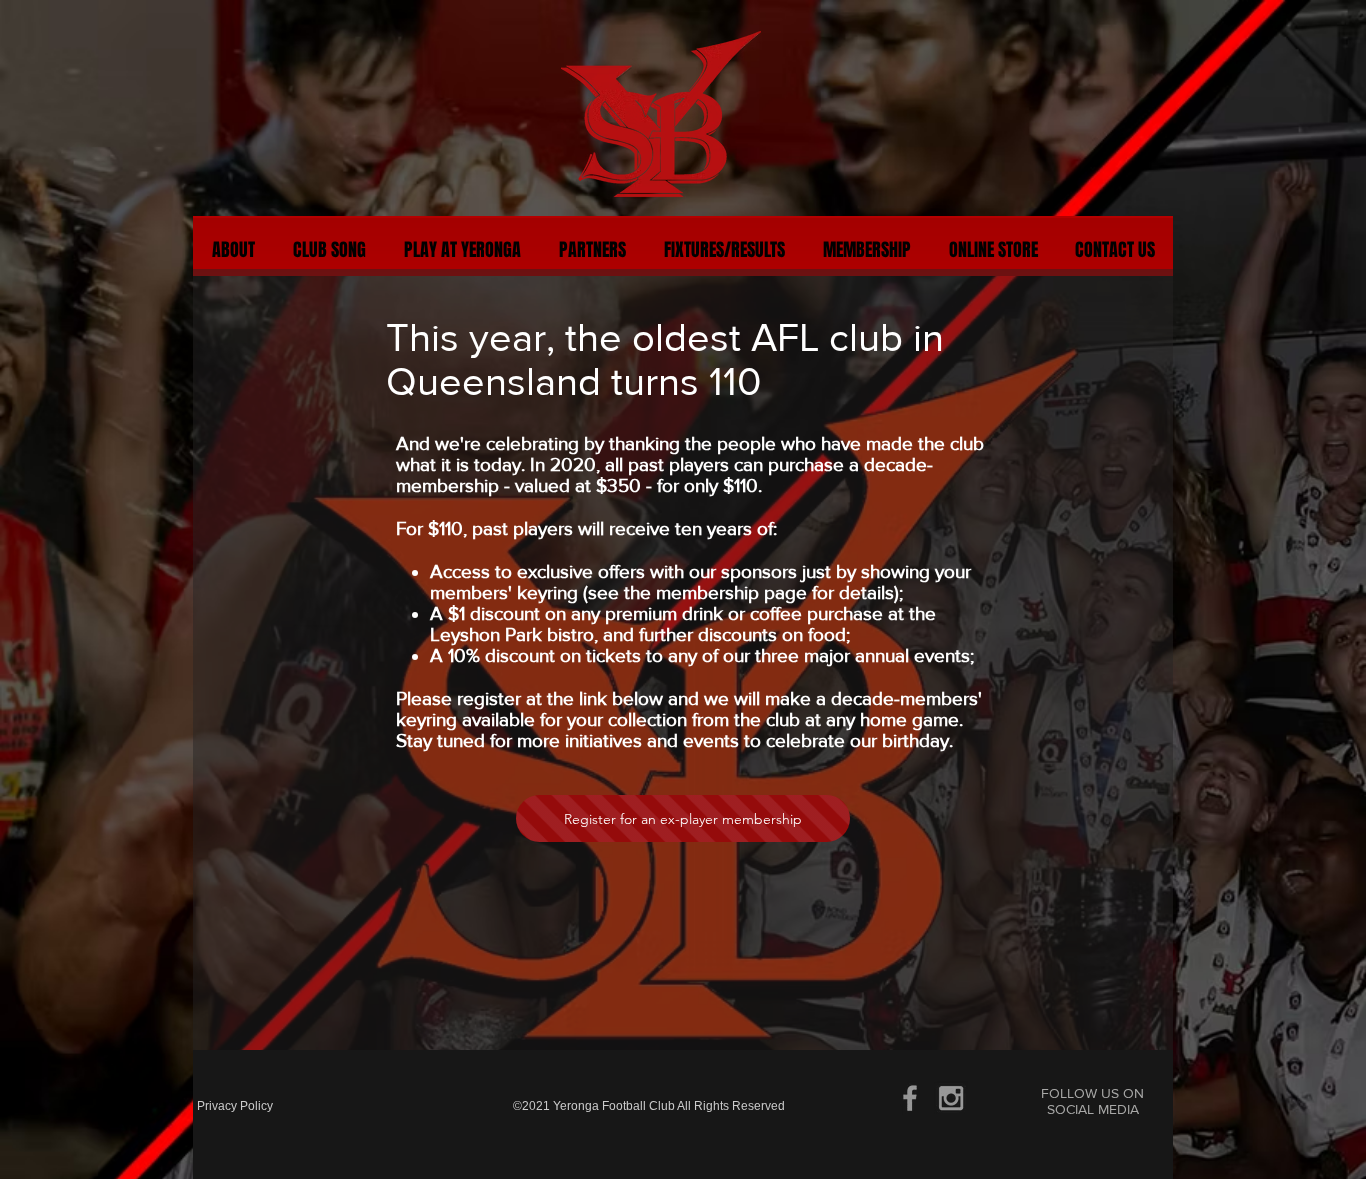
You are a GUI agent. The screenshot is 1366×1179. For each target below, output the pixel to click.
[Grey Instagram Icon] (951, 1098)
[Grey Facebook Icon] (910, 1098)
